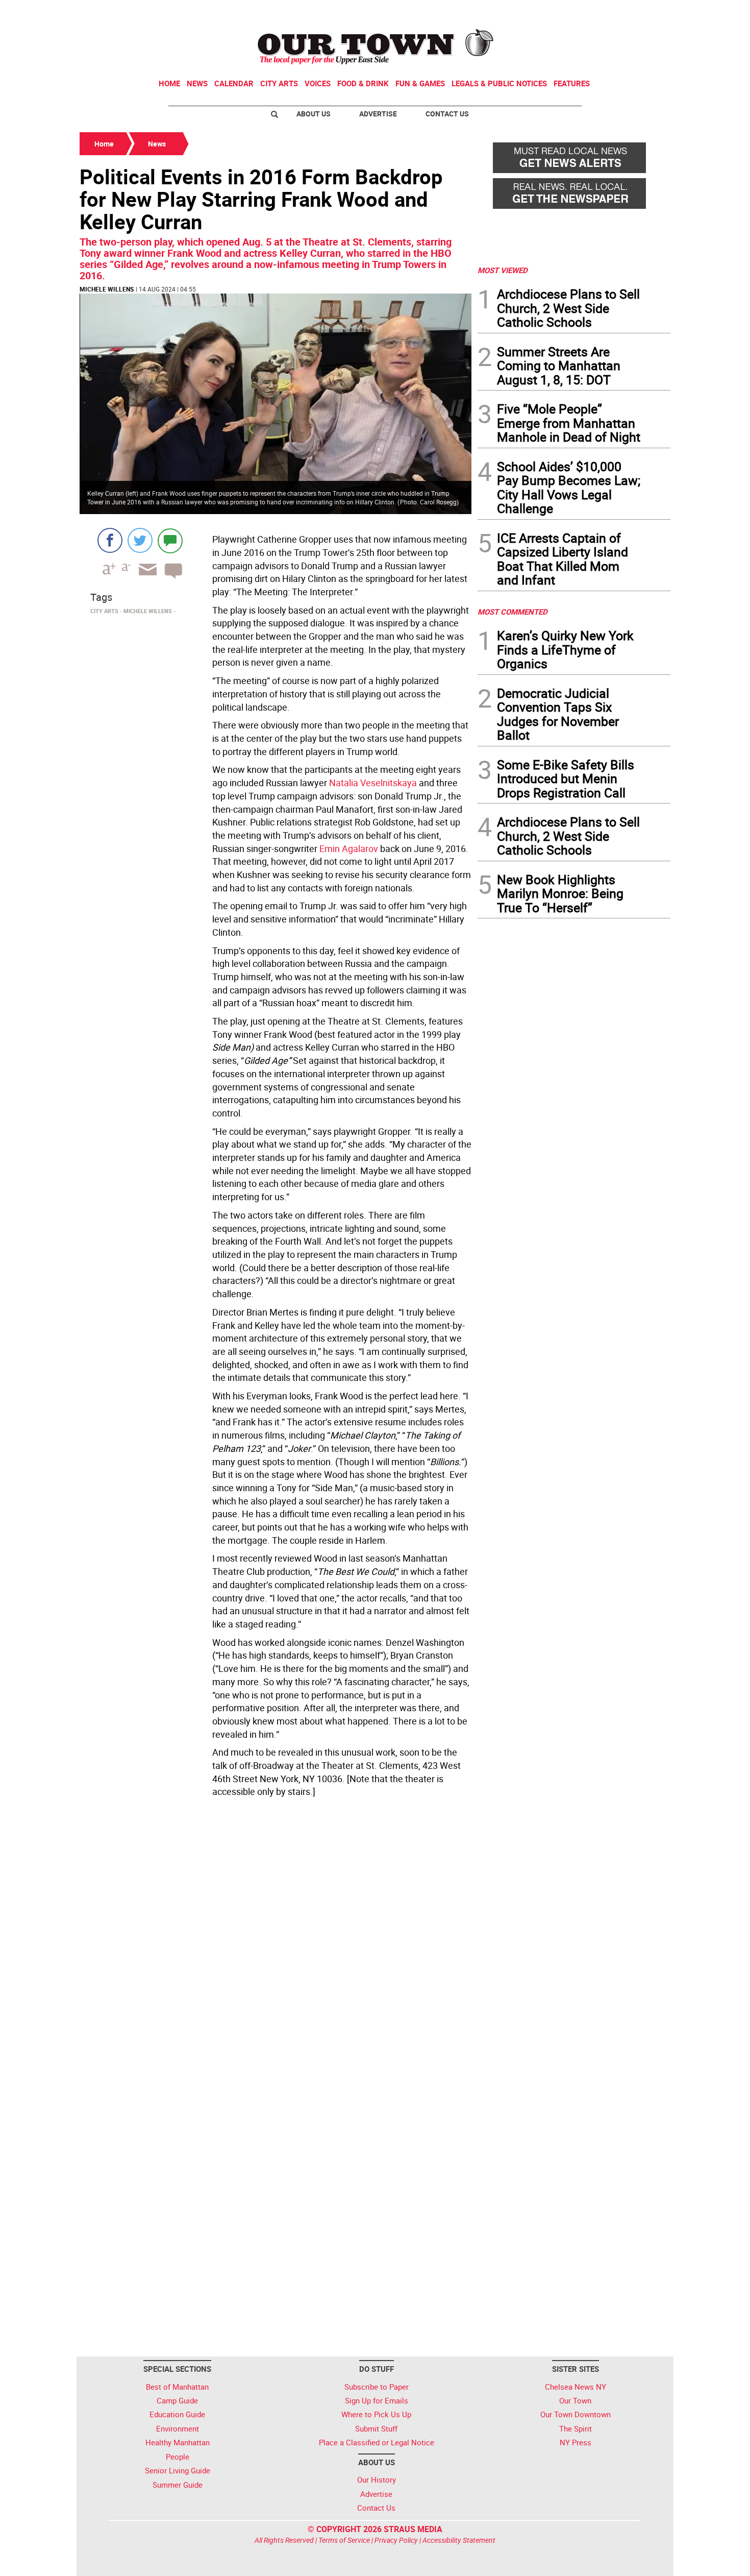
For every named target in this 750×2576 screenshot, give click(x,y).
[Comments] (170, 540)
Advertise (378, 114)
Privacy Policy (396, 2540)
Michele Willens (107, 289)
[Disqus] (276, 1941)
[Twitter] (140, 540)
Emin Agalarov (349, 848)
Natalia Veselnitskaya (373, 783)
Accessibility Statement (459, 2540)
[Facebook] (110, 540)
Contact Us (447, 114)
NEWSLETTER (588, 12)
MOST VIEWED (503, 270)
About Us (314, 114)
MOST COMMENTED (512, 612)
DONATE (646, 12)
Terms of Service (344, 2540)
